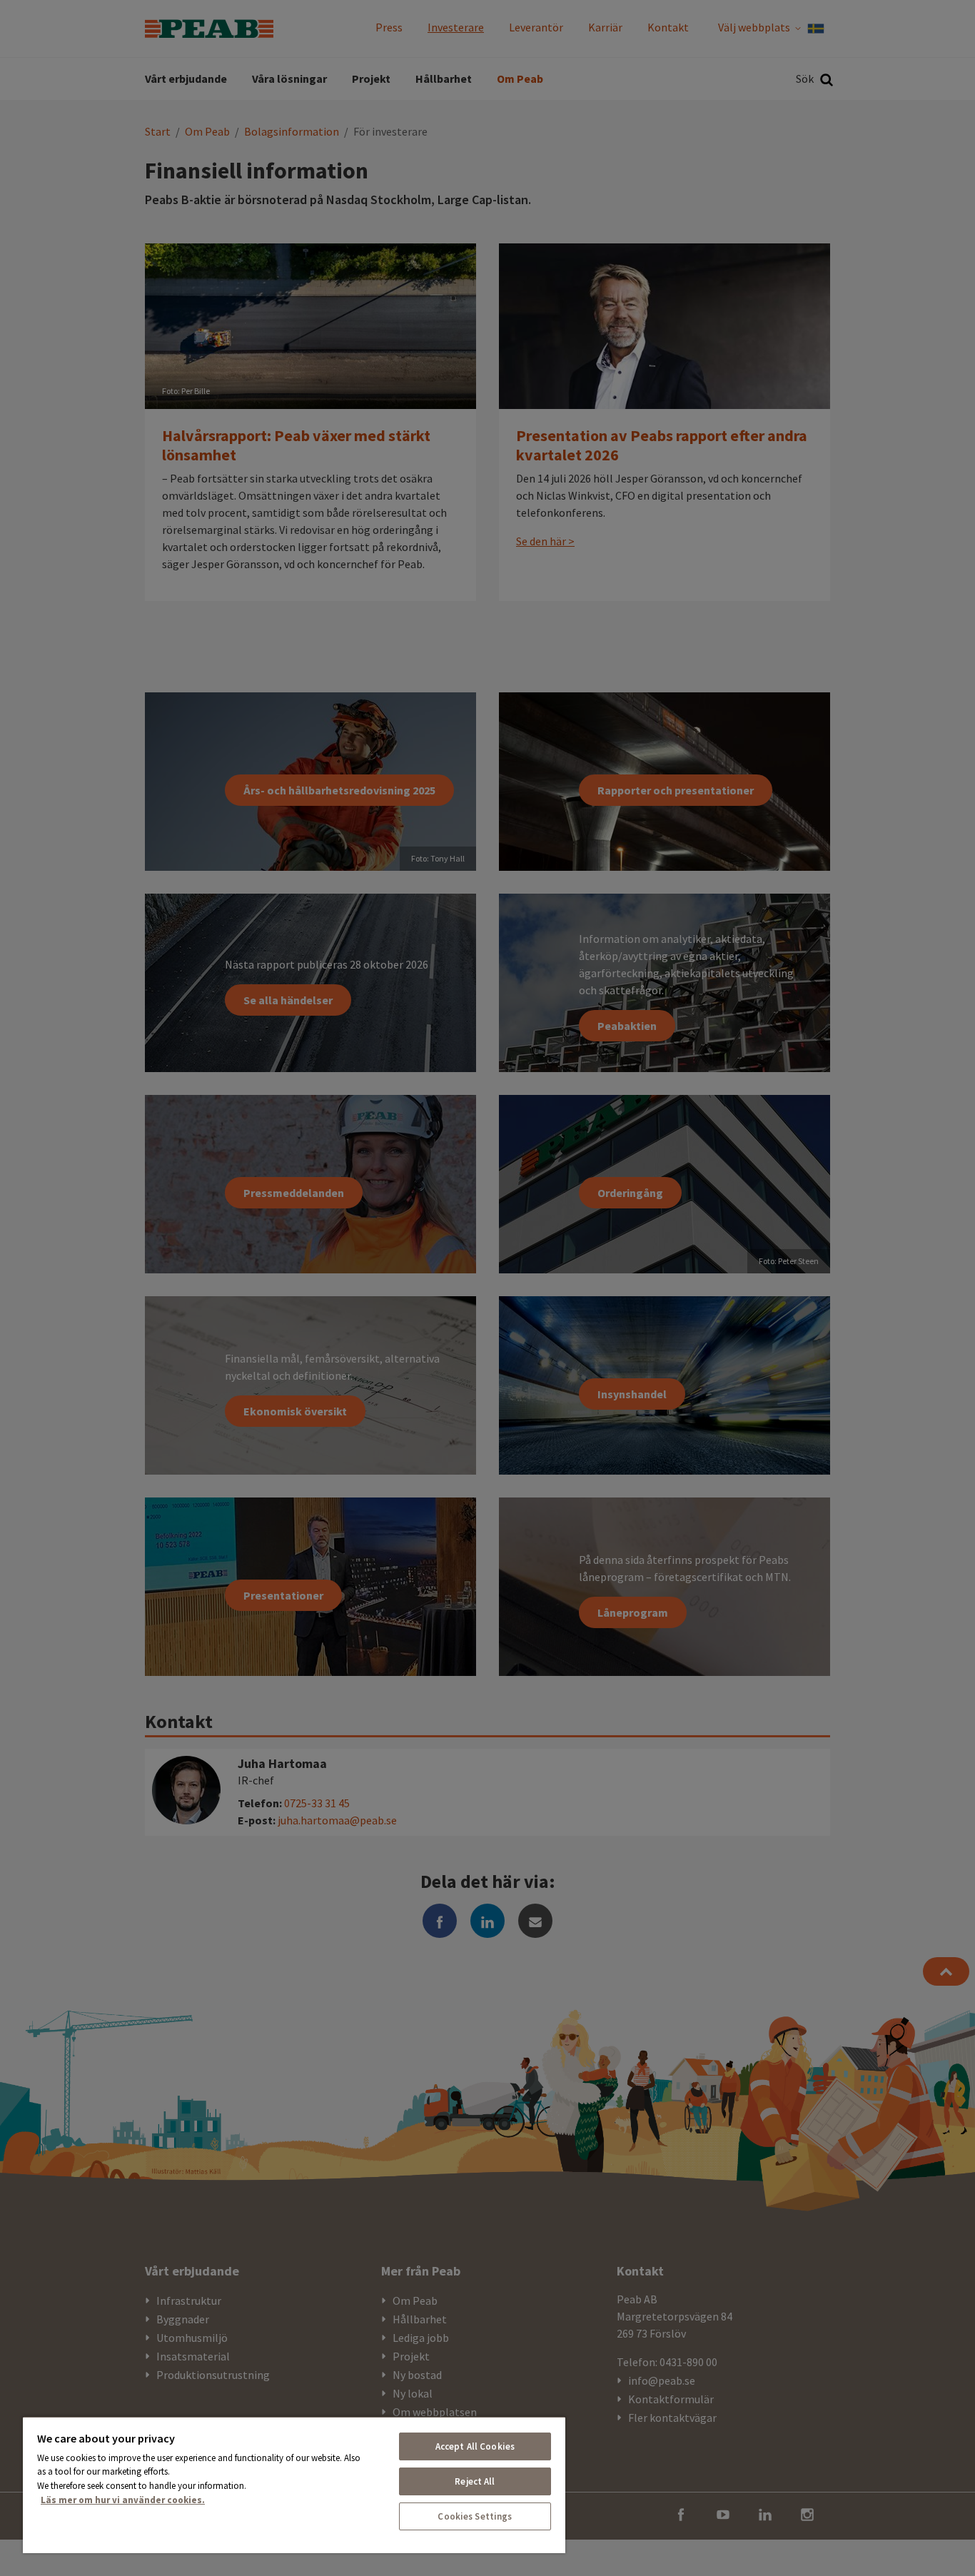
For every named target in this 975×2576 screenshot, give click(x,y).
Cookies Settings (475, 2516)
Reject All (475, 2481)
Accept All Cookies (475, 2446)
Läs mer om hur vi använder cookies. (123, 2500)
